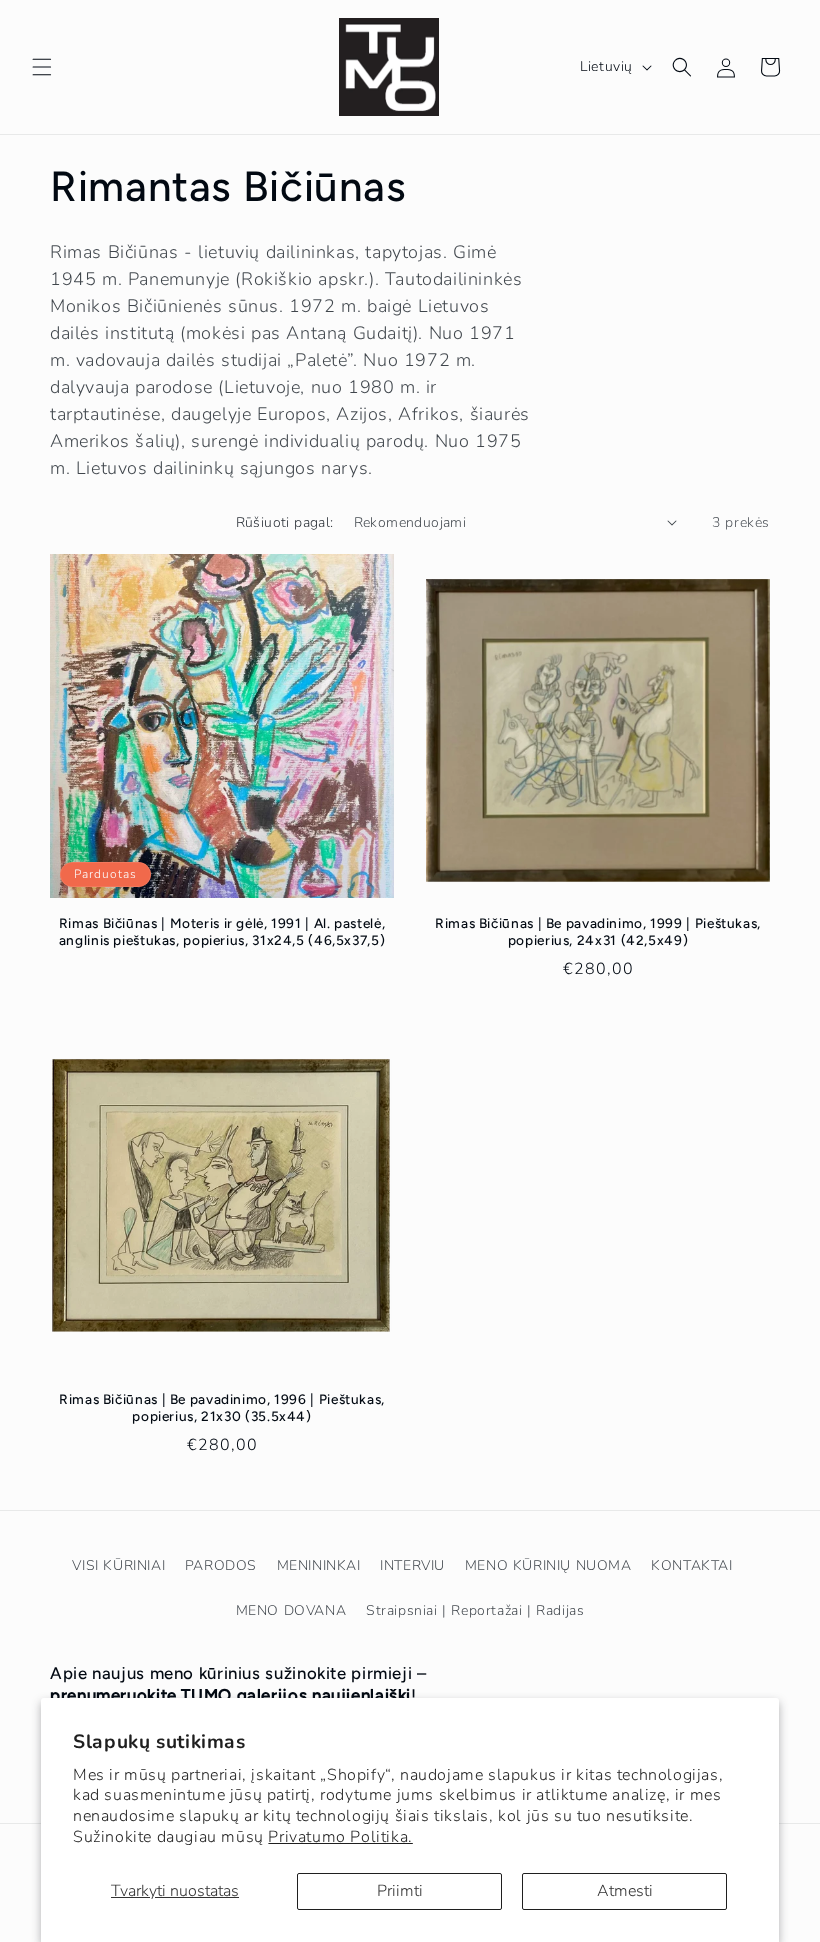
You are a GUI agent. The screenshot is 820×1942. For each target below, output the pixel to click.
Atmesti (625, 1891)
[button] (42, 67)
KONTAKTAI (691, 1565)
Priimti (400, 1891)
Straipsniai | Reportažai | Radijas (475, 1610)
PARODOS (221, 1565)
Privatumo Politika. (340, 1837)
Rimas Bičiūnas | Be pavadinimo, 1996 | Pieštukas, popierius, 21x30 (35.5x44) (222, 1408)
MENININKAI (319, 1565)
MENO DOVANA (291, 1610)
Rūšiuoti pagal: (285, 522)
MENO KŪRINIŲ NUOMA (548, 1565)
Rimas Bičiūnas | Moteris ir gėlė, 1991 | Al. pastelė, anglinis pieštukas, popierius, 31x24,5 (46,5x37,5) (222, 932)
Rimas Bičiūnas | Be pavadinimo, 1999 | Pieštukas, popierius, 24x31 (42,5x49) (598, 932)
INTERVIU (412, 1565)
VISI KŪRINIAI (118, 1565)
